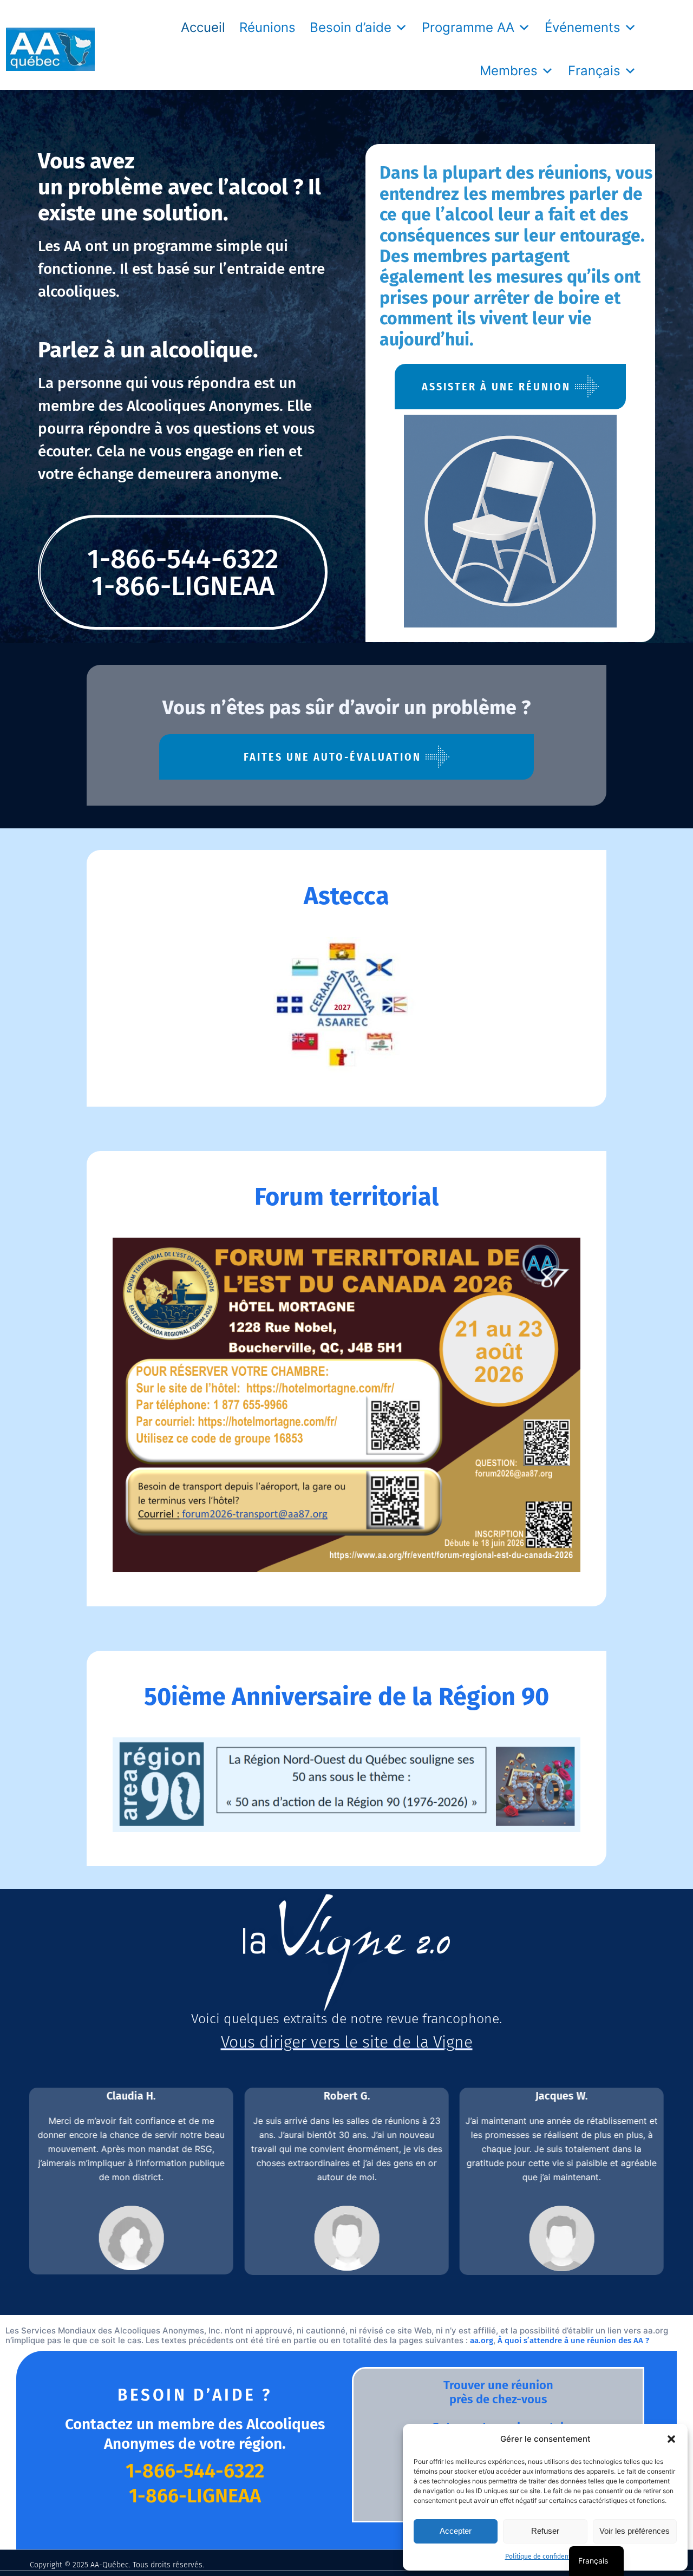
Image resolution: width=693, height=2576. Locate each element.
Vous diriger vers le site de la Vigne (347, 2042)
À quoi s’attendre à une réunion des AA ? (573, 2340)
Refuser (545, 2531)
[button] (671, 2439)
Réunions (267, 27)
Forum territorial (346, 1197)
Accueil (203, 27)
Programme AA (468, 27)
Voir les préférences (635, 2531)
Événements (583, 27)
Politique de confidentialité (545, 2557)
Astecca (346, 896)
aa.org (482, 2340)
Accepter (456, 2531)
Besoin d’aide (351, 27)
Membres (509, 71)
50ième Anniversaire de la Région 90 (346, 1697)
